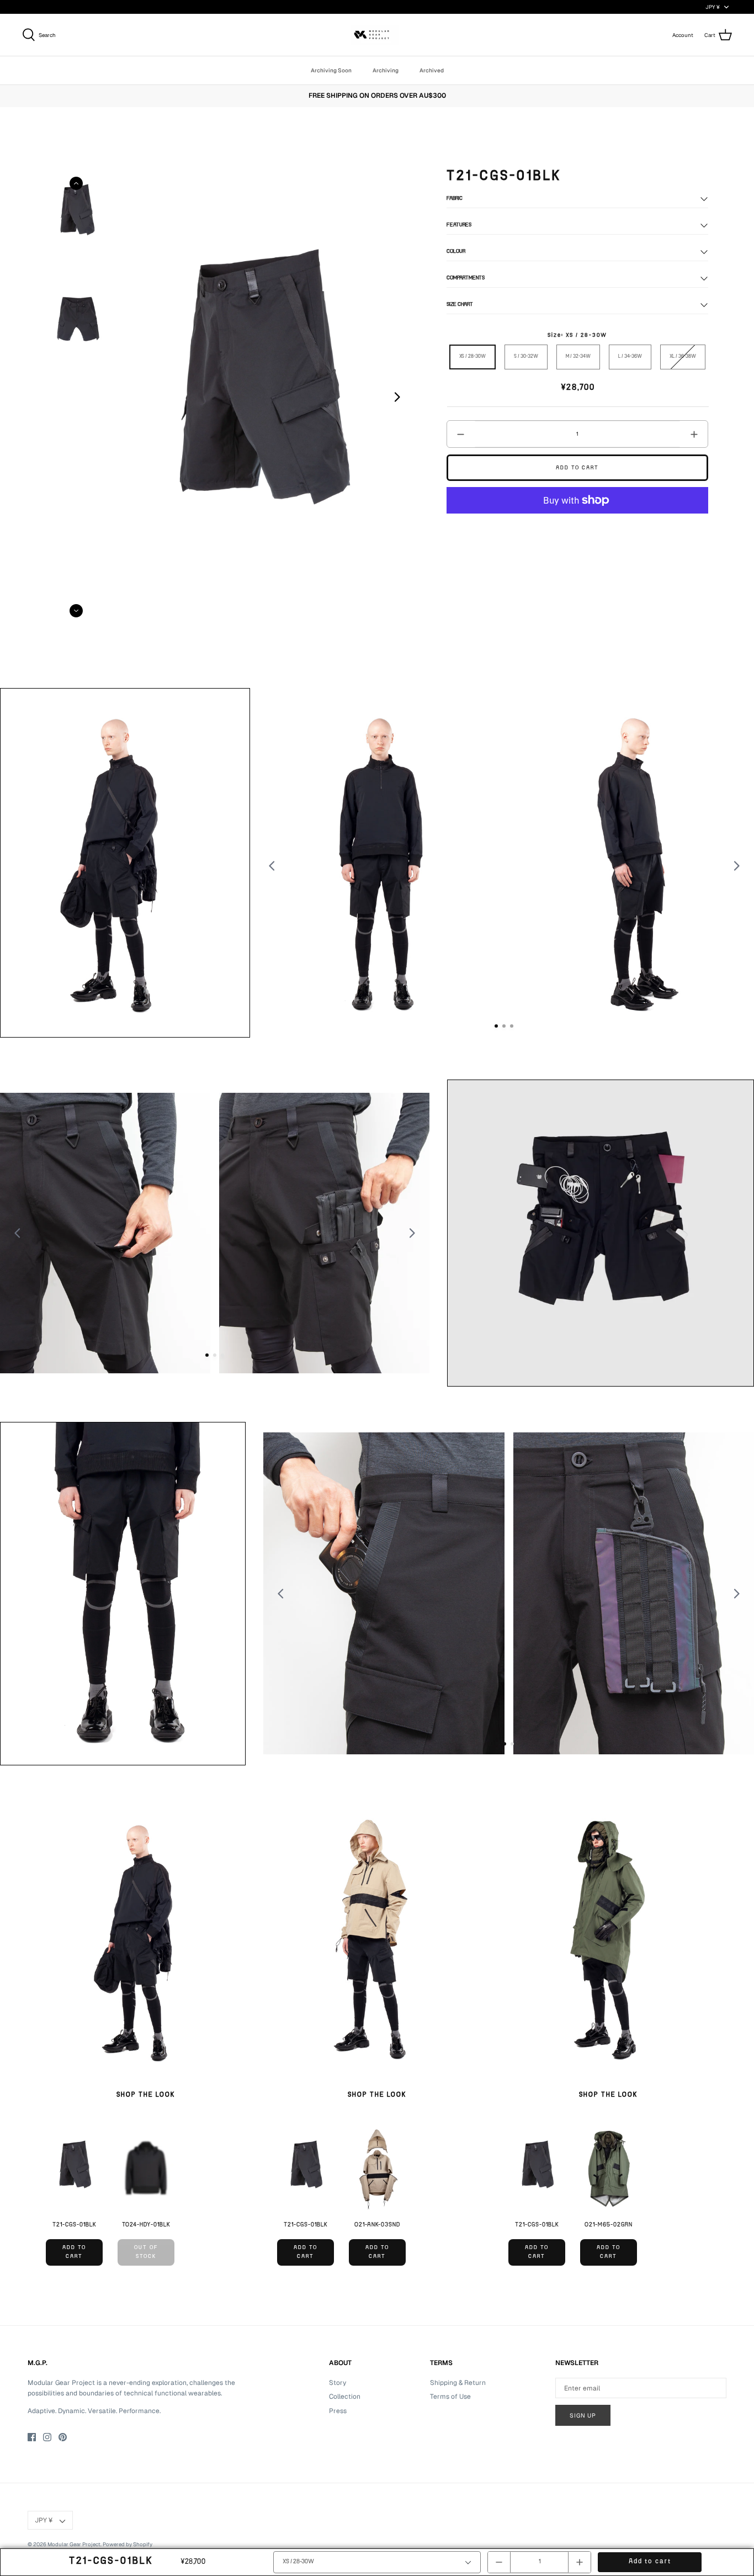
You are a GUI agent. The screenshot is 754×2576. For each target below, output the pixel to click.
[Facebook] (32, 2437)
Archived (432, 70)
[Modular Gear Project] (377, 35)
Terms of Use (450, 2397)
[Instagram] (47, 2437)
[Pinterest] (63, 2437)
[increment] (694, 434)
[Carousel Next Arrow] (397, 397)
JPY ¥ (713, 7)
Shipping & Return (458, 2383)
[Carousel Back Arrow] (76, 183)
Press (338, 2411)
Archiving (386, 70)
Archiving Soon (331, 70)
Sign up (583, 2415)
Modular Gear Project (74, 2544)
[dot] (496, 1026)
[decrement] (461, 434)
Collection (345, 2397)
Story (338, 2383)
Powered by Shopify (128, 2544)
